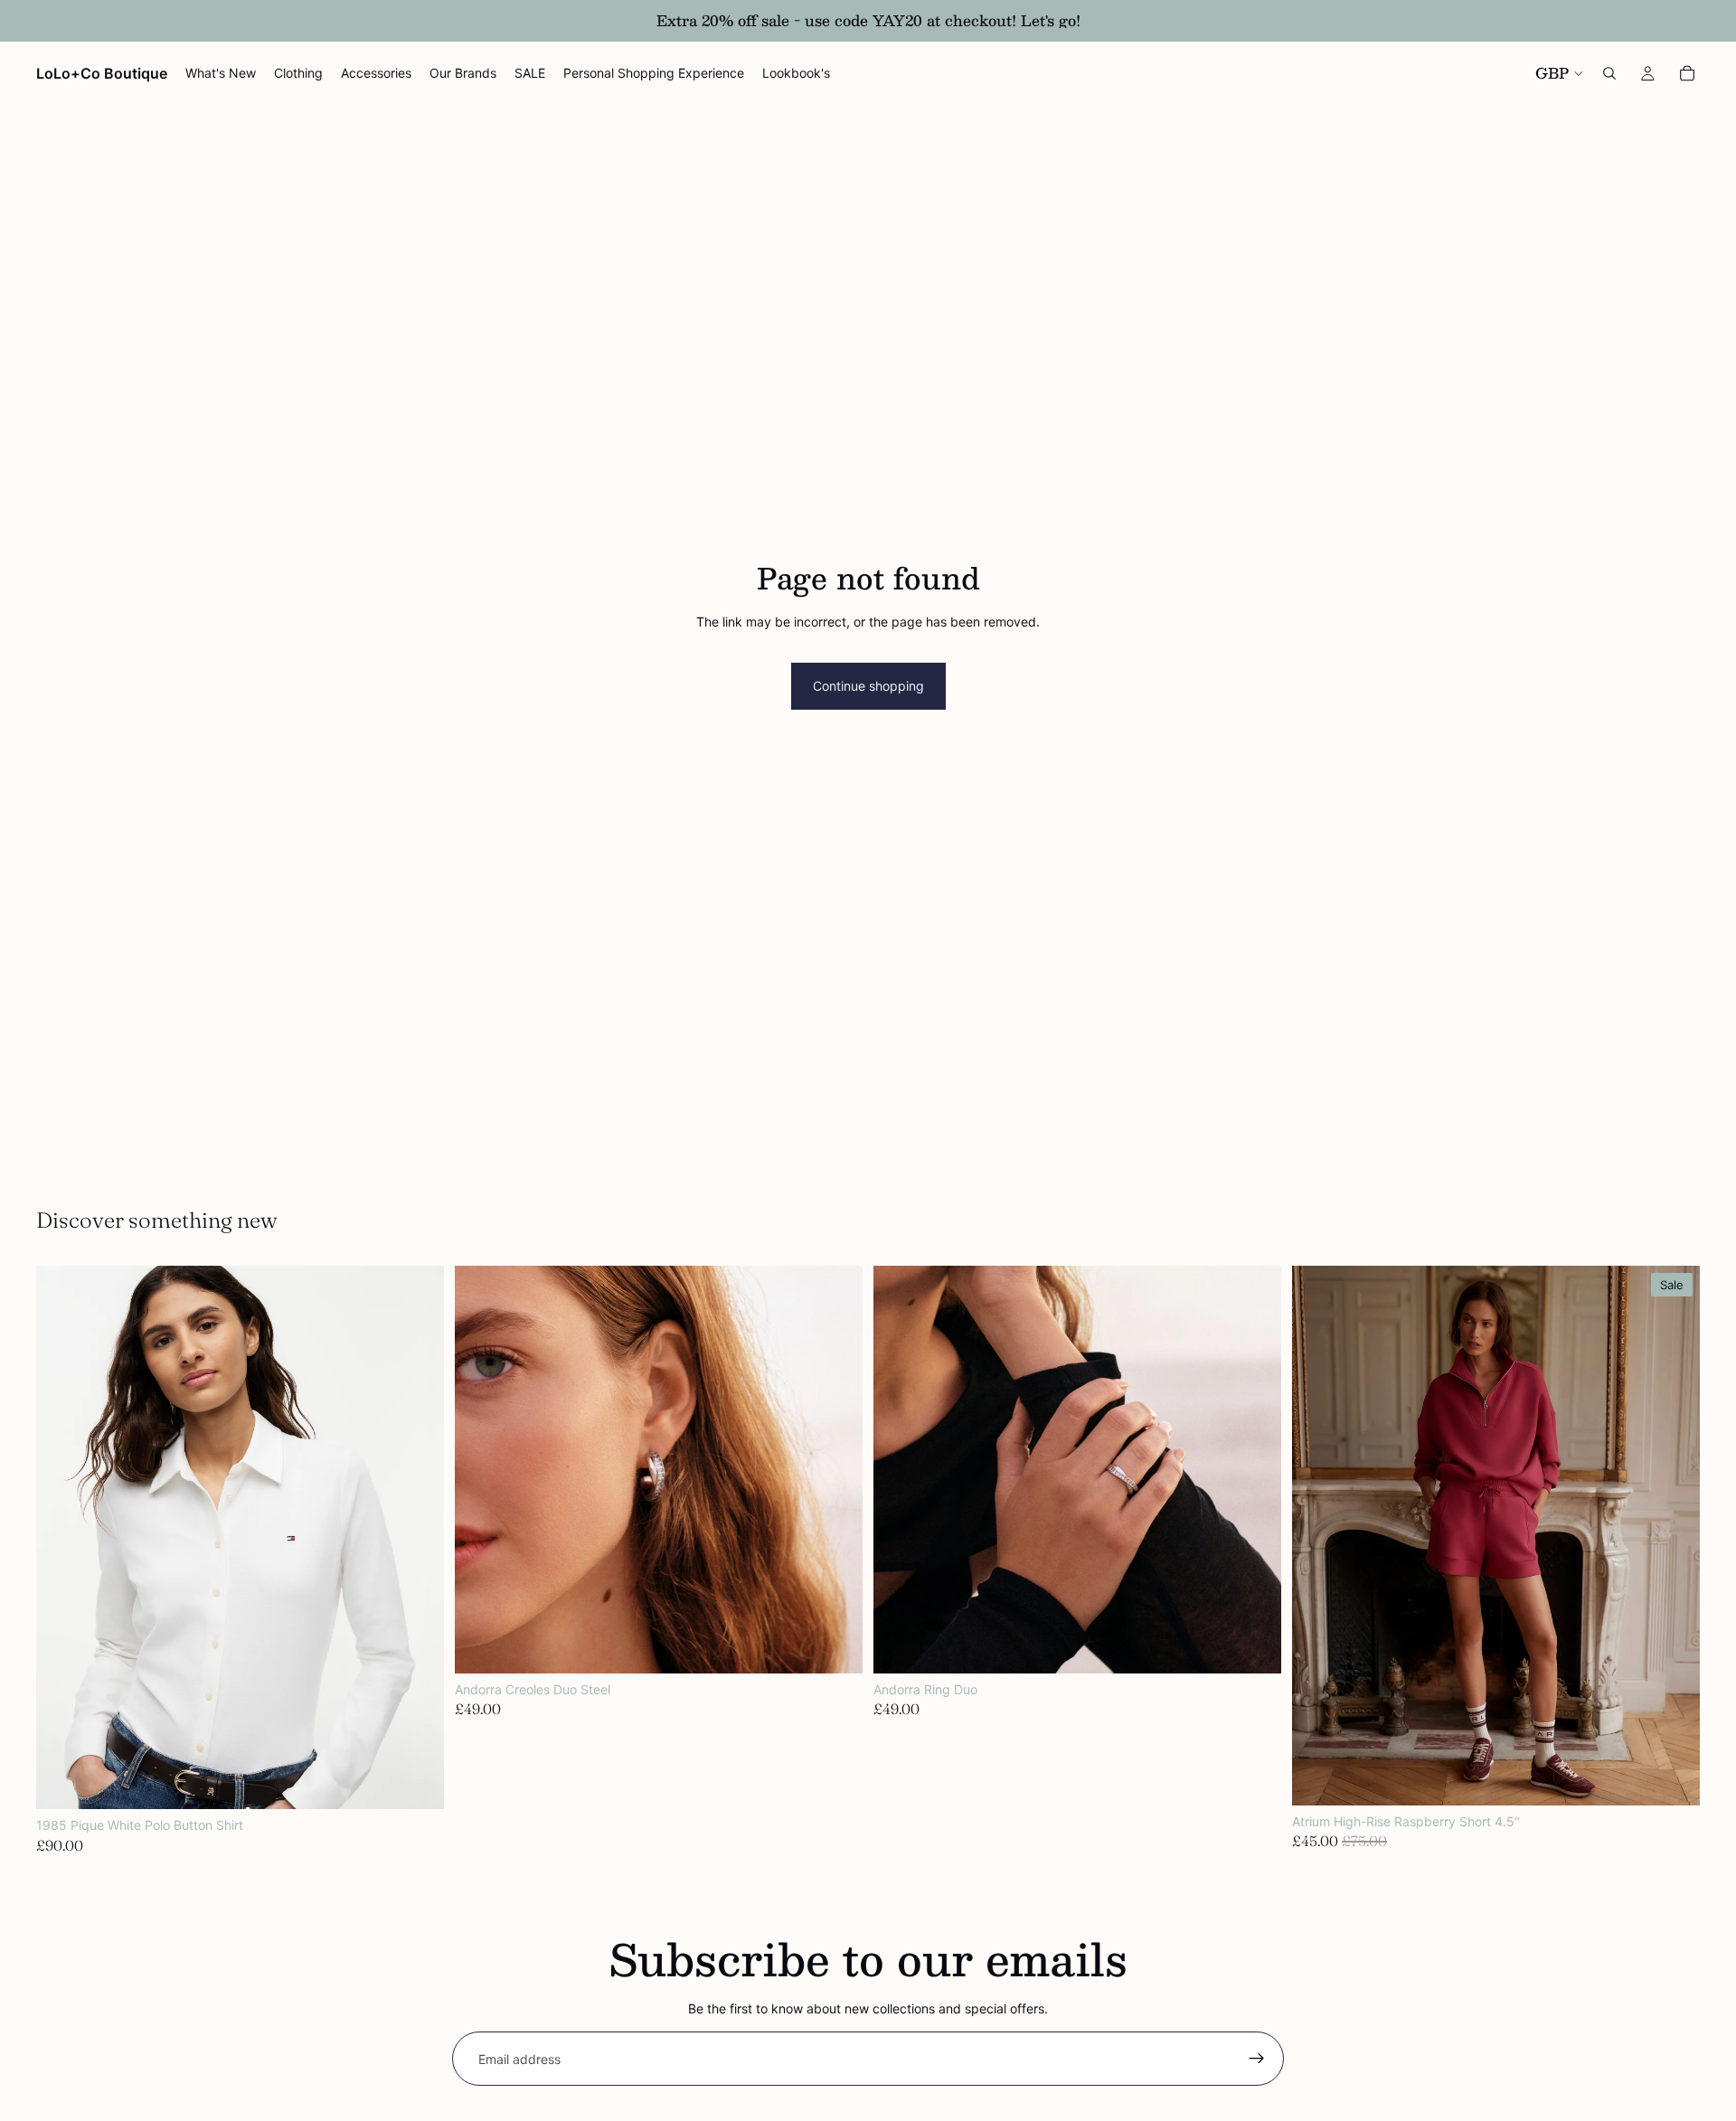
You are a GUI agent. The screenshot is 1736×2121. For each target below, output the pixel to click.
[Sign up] (1257, 2059)
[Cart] (1687, 73)
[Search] (1609, 73)
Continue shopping (868, 686)
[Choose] (416, 1781)
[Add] (835, 1645)
